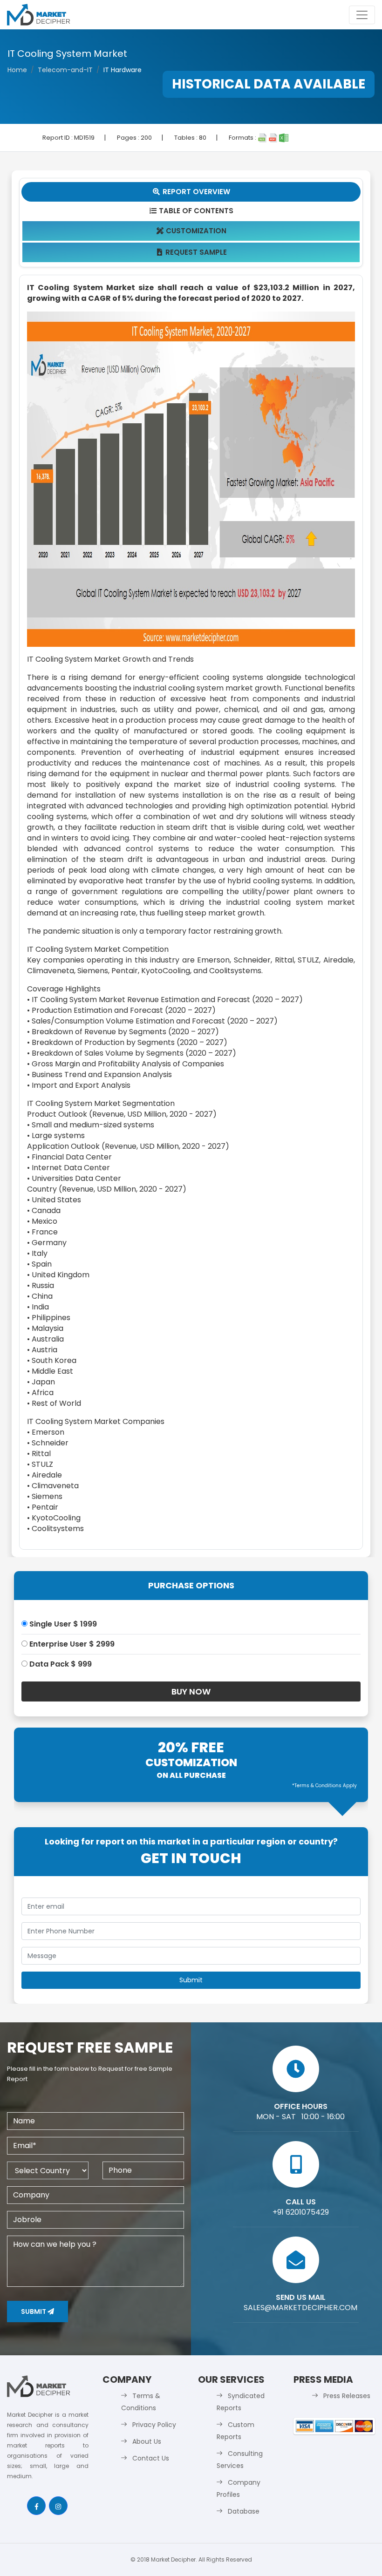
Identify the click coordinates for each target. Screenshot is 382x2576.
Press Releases (347, 2396)
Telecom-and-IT (65, 70)
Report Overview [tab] (191, 192)
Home (17, 70)
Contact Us (151, 2458)
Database (244, 2511)
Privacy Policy (154, 2425)
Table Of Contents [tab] (192, 211)
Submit (34, 2312)
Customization (192, 231)
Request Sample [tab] (192, 252)
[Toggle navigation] (362, 15)
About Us (147, 2441)
